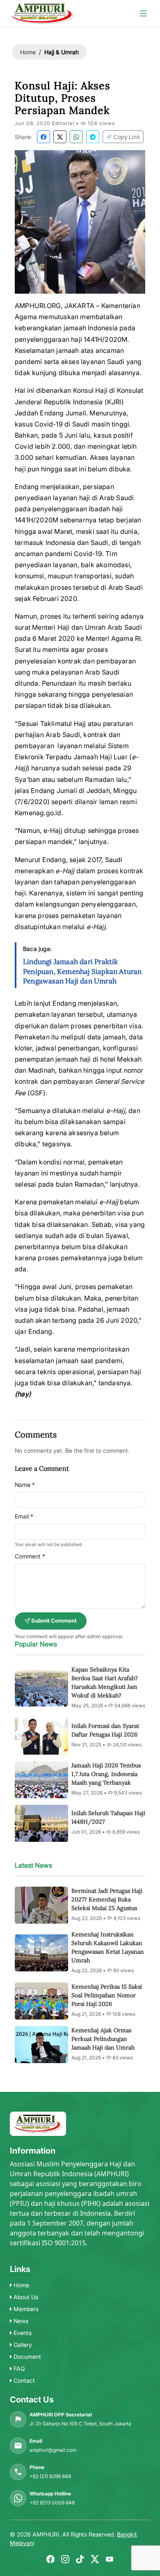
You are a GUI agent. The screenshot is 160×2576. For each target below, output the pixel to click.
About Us (25, 2297)
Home (28, 52)
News (20, 2321)
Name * (25, 1485)
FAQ (18, 2368)
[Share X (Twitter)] (60, 137)
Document (26, 2357)
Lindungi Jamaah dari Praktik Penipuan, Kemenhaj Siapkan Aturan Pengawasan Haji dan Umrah (82, 972)
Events (22, 2333)
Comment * (30, 1556)
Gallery (22, 2345)
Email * (24, 1516)
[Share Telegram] (93, 137)
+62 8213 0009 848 (52, 2503)
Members (25, 2309)
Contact (23, 2380)
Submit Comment (53, 1621)
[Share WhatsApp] (76, 137)
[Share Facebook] (43, 137)
